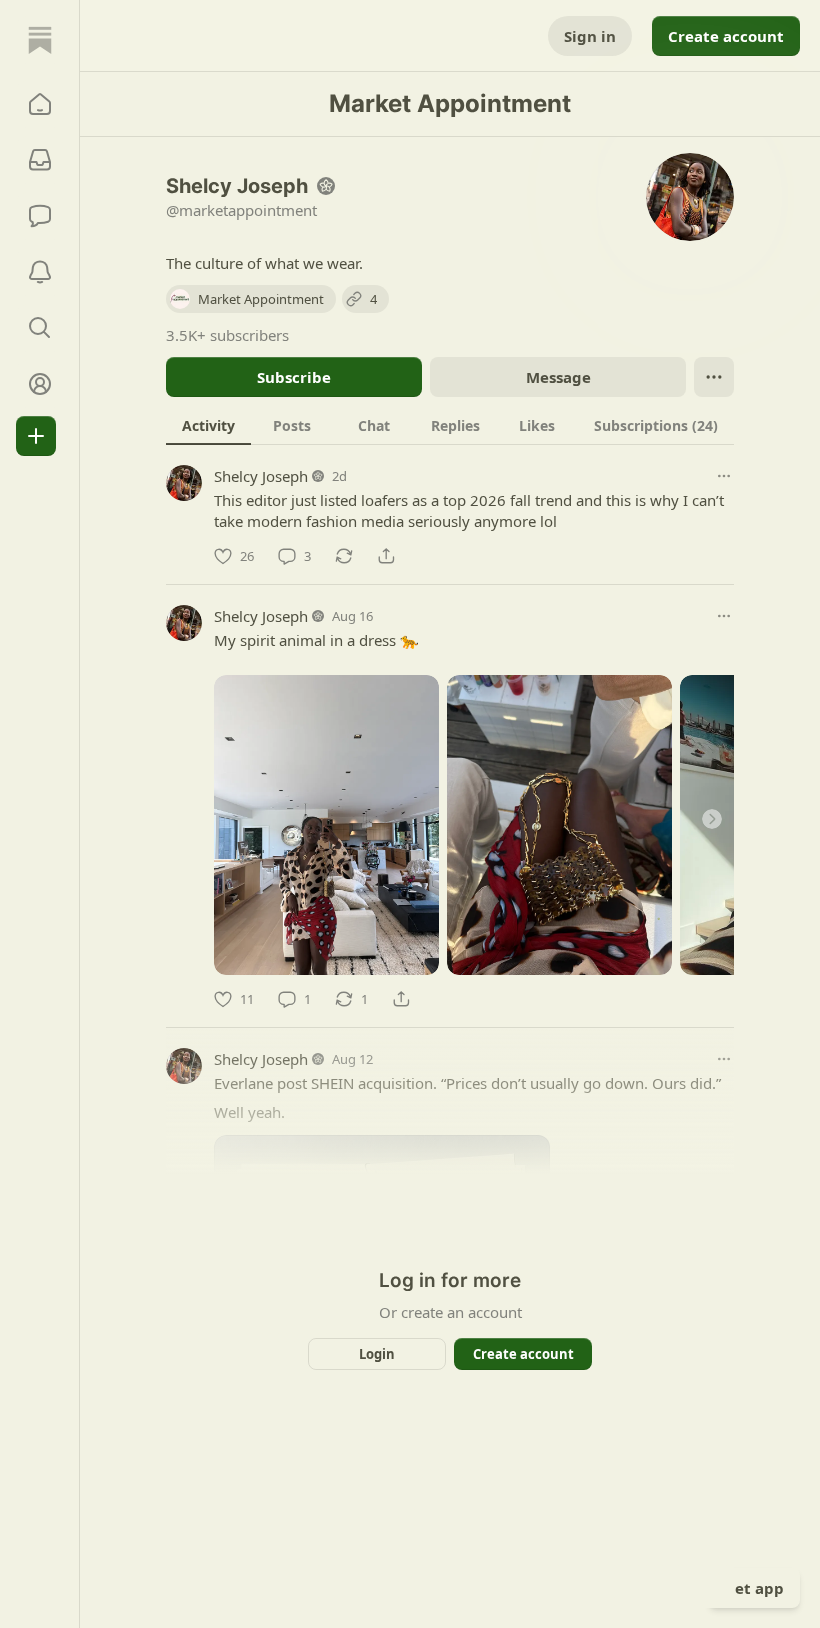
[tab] (208, 425)
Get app (754, 1588)
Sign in (590, 36)
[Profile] (40, 384)
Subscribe (294, 377)
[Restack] (344, 556)
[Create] (36, 436)
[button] (40, 104)
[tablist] (450, 425)
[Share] (386, 556)
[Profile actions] (714, 377)
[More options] (724, 476)
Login (377, 1354)
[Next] (712, 819)
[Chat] (40, 216)
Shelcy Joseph (261, 476)
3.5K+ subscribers (227, 335)
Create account (726, 36)
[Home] (40, 40)
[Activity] (40, 272)
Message (558, 377)
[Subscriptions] (40, 160)
